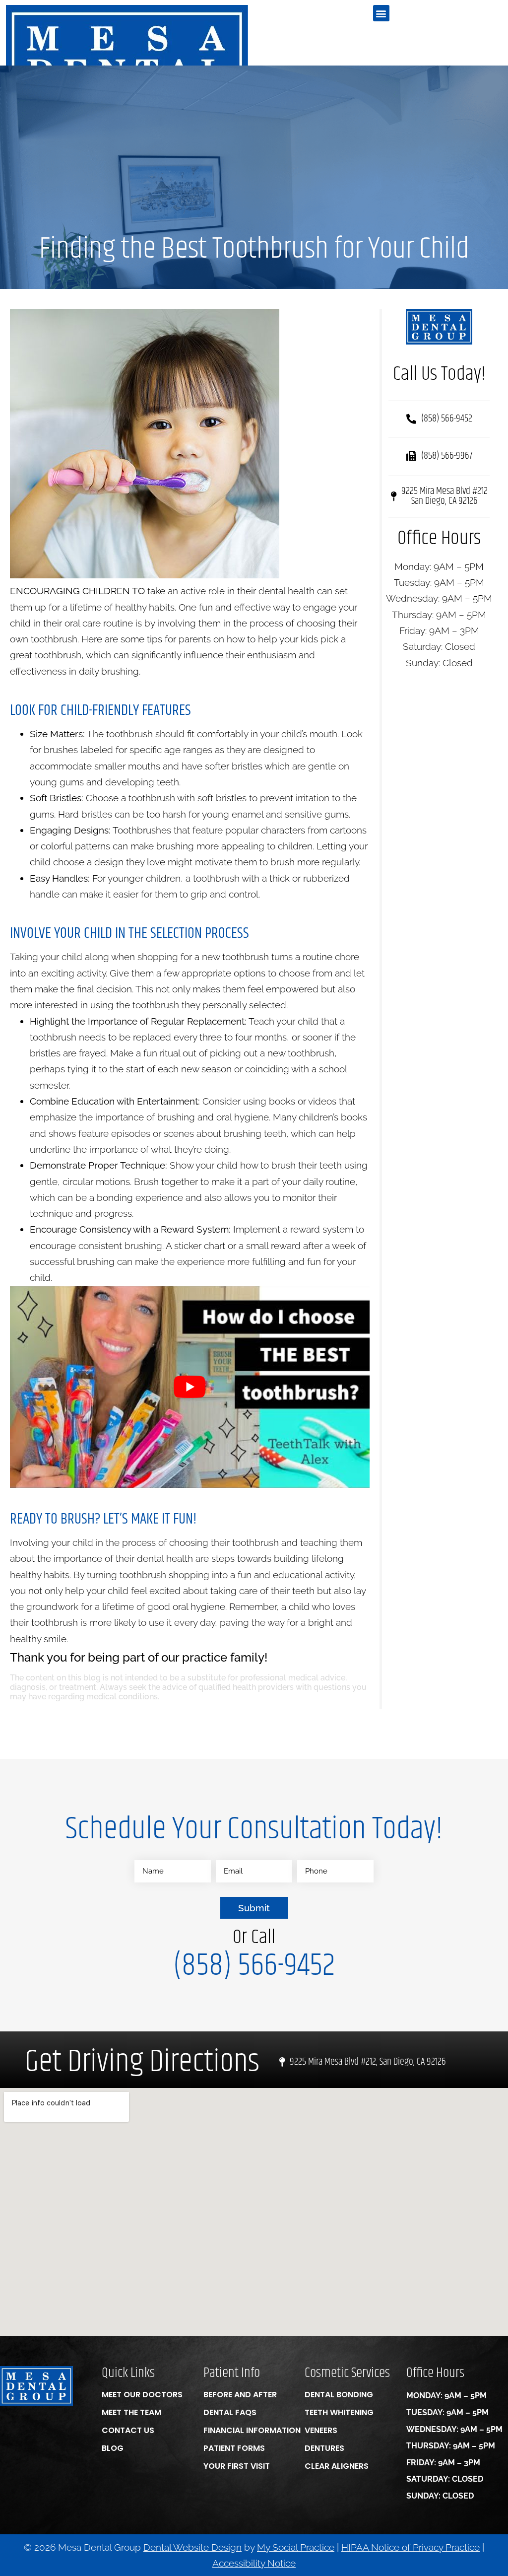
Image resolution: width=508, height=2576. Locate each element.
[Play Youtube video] (190, 1387)
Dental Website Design (192, 2547)
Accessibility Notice (254, 2563)
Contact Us (128, 2430)
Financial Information (252, 2430)
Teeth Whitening (339, 2412)
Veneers (321, 2430)
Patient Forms (234, 2448)
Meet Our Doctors (142, 2395)
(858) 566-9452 (254, 1966)
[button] (381, 13)
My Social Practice (296, 2547)
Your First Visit (237, 2466)
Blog (113, 2448)
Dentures (324, 2448)
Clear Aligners (337, 2466)
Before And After (240, 2395)
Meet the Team (131, 2412)
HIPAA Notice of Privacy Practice (411, 2547)
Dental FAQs (230, 2412)
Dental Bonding (339, 2395)
